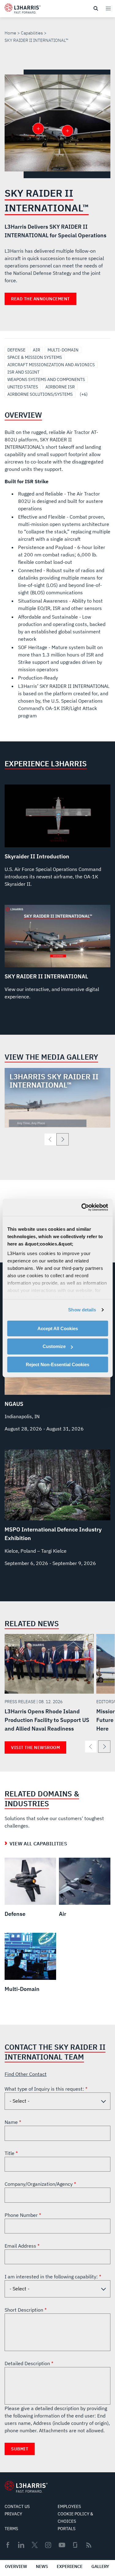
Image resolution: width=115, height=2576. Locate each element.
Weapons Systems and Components (46, 379)
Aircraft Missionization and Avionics (51, 365)
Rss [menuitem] (89, 2545)
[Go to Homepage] (26, 2487)
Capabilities (32, 33)
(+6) (84, 394)
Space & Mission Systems (35, 357)
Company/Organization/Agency (39, 2184)
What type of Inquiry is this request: (45, 2089)
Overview (16, 2566)
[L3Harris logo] (23, 10)
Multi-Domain (63, 350)
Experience (70, 2566)
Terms (11, 2529)
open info (67, 131)
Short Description (25, 2310)
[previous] (50, 1139)
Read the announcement (40, 299)
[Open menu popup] (108, 8)
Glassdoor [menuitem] (75, 2545)
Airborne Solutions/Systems (40, 394)
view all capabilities (38, 1844)
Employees (69, 2506)
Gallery (100, 2566)
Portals (67, 2529)
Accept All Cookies (58, 1328)
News (42, 2566)
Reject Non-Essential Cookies (57, 1364)
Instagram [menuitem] (48, 2545)
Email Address (21, 2246)
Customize (54, 1346)
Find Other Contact (26, 2074)
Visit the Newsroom (35, 1747)
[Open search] (96, 9)
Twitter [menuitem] (35, 2545)
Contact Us (17, 2506)
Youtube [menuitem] (62, 2545)
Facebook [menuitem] (8, 2545)
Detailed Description (28, 2363)
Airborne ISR (60, 387)
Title (10, 2153)
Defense (16, 350)
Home (10, 33)
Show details (82, 1310)
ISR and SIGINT (23, 372)
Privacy (13, 2514)
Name (12, 2122)
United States (23, 387)
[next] (63, 1139)
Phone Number (22, 2215)
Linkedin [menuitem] (21, 2545)
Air (36, 350)
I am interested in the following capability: (52, 2277)
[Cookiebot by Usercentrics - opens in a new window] (82, 1207)
